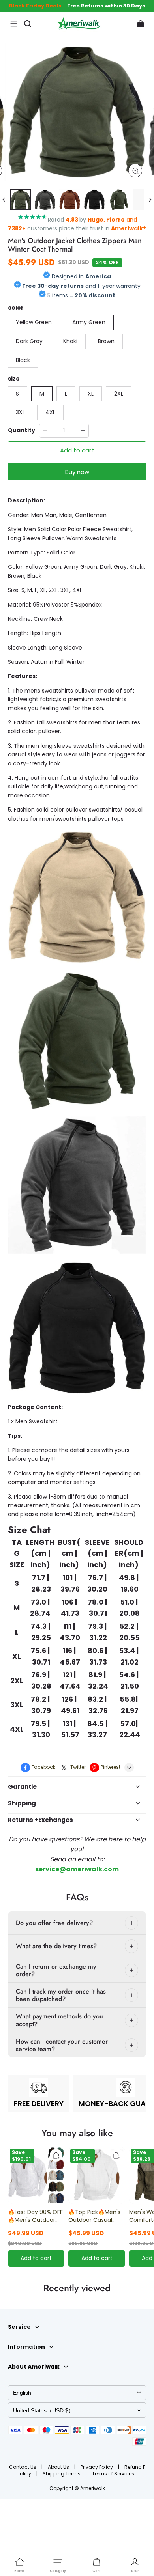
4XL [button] (50, 412)
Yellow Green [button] (34, 322)
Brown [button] (106, 341)
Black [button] (23, 360)
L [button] (66, 394)
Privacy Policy (97, 2467)
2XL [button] (119, 394)
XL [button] (91, 394)
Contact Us (23, 2467)
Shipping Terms (62, 2474)
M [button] (42, 394)
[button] (13, 24)
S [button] (17, 394)
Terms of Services (113, 2474)
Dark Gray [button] (29, 341)
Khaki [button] (70, 341)
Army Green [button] (89, 322)
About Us (59, 2467)
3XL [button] (20, 412)
